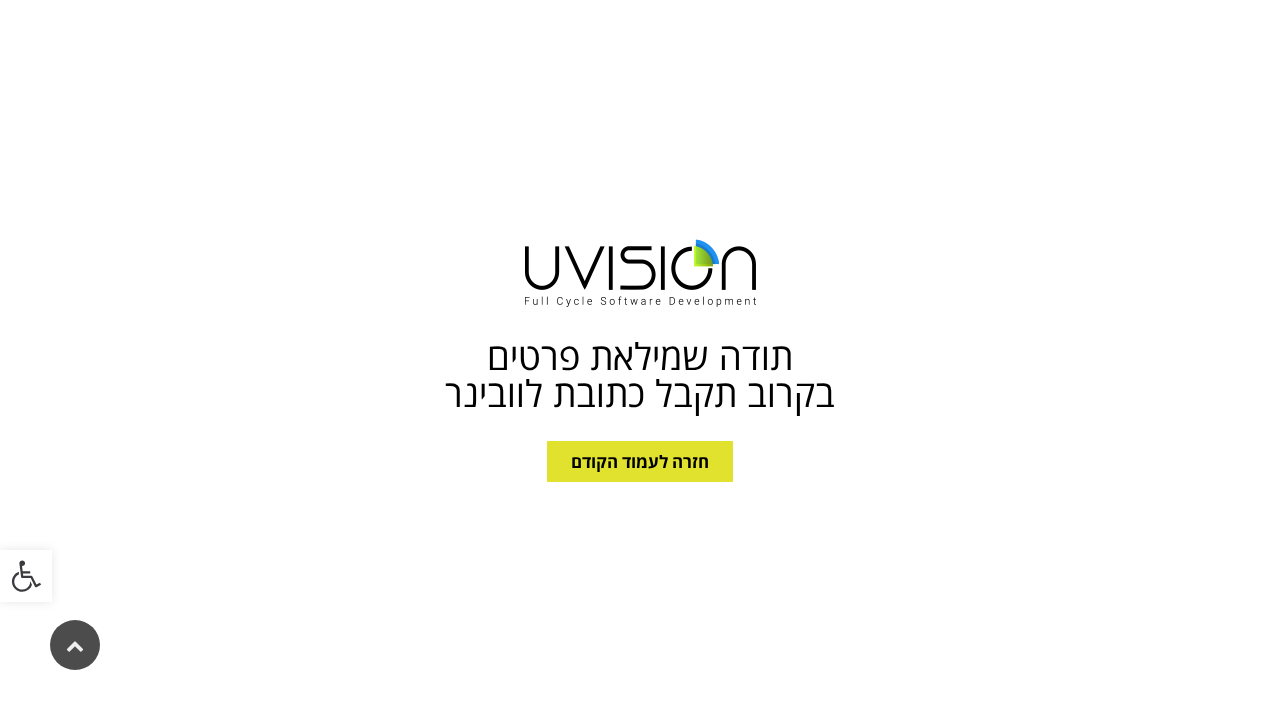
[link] (26, 576)
